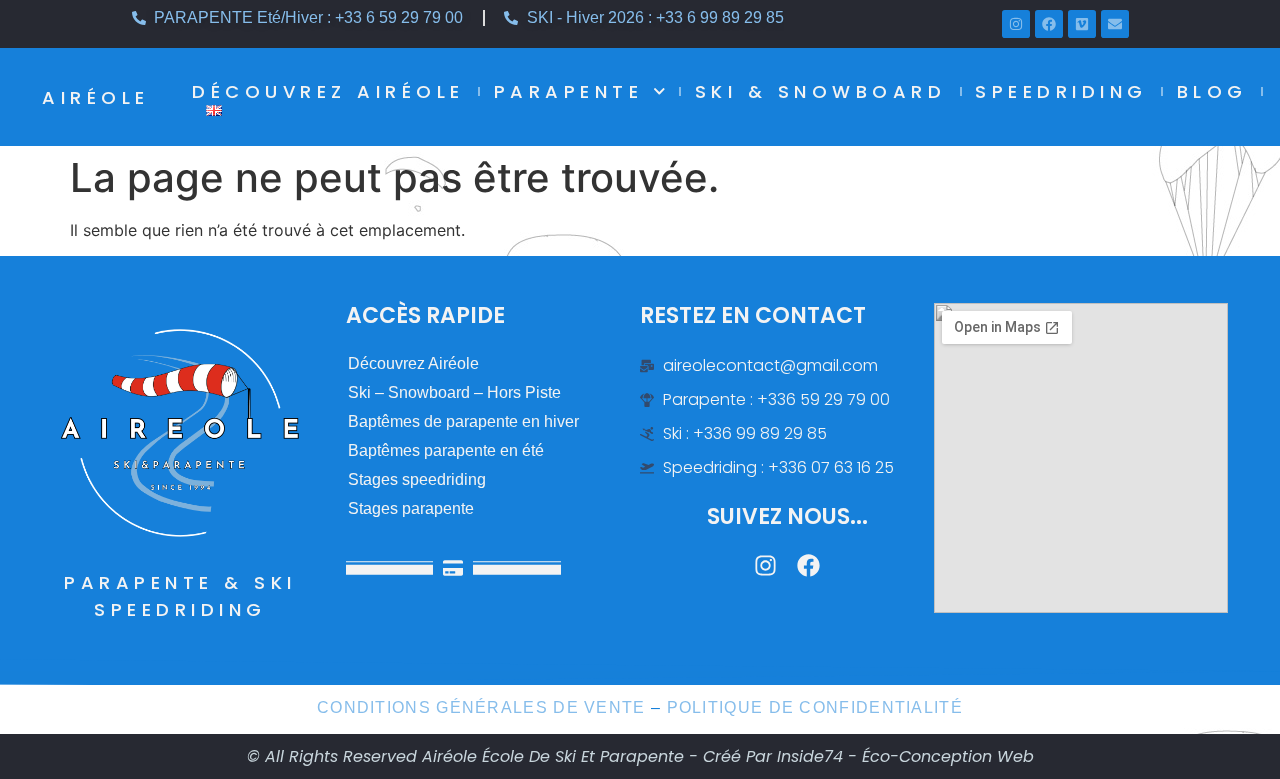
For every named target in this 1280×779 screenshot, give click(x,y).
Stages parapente (411, 508)
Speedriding (1061, 91)
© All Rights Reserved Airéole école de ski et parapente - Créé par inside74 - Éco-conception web (640, 756)
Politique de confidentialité (815, 707)
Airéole (96, 97)
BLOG (1212, 91)
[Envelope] (1115, 24)
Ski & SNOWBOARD (821, 91)
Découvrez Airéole (328, 91)
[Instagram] (1016, 24)
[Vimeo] (1082, 24)
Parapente (569, 91)
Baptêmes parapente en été (446, 450)
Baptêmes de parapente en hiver (463, 421)
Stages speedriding (417, 479)
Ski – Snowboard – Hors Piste (454, 392)
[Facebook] (1049, 24)
